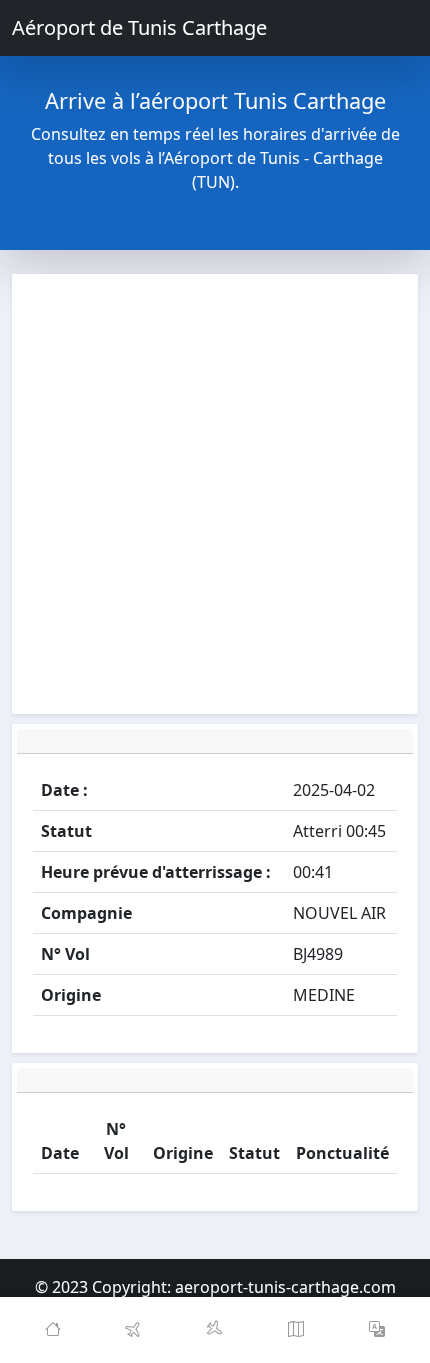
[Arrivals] (214, 1330)
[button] (377, 1330)
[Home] (52, 1330)
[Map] (296, 1330)
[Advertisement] (215, 494)
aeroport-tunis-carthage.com (285, 1287)
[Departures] (133, 1330)
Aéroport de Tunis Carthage (139, 27)
